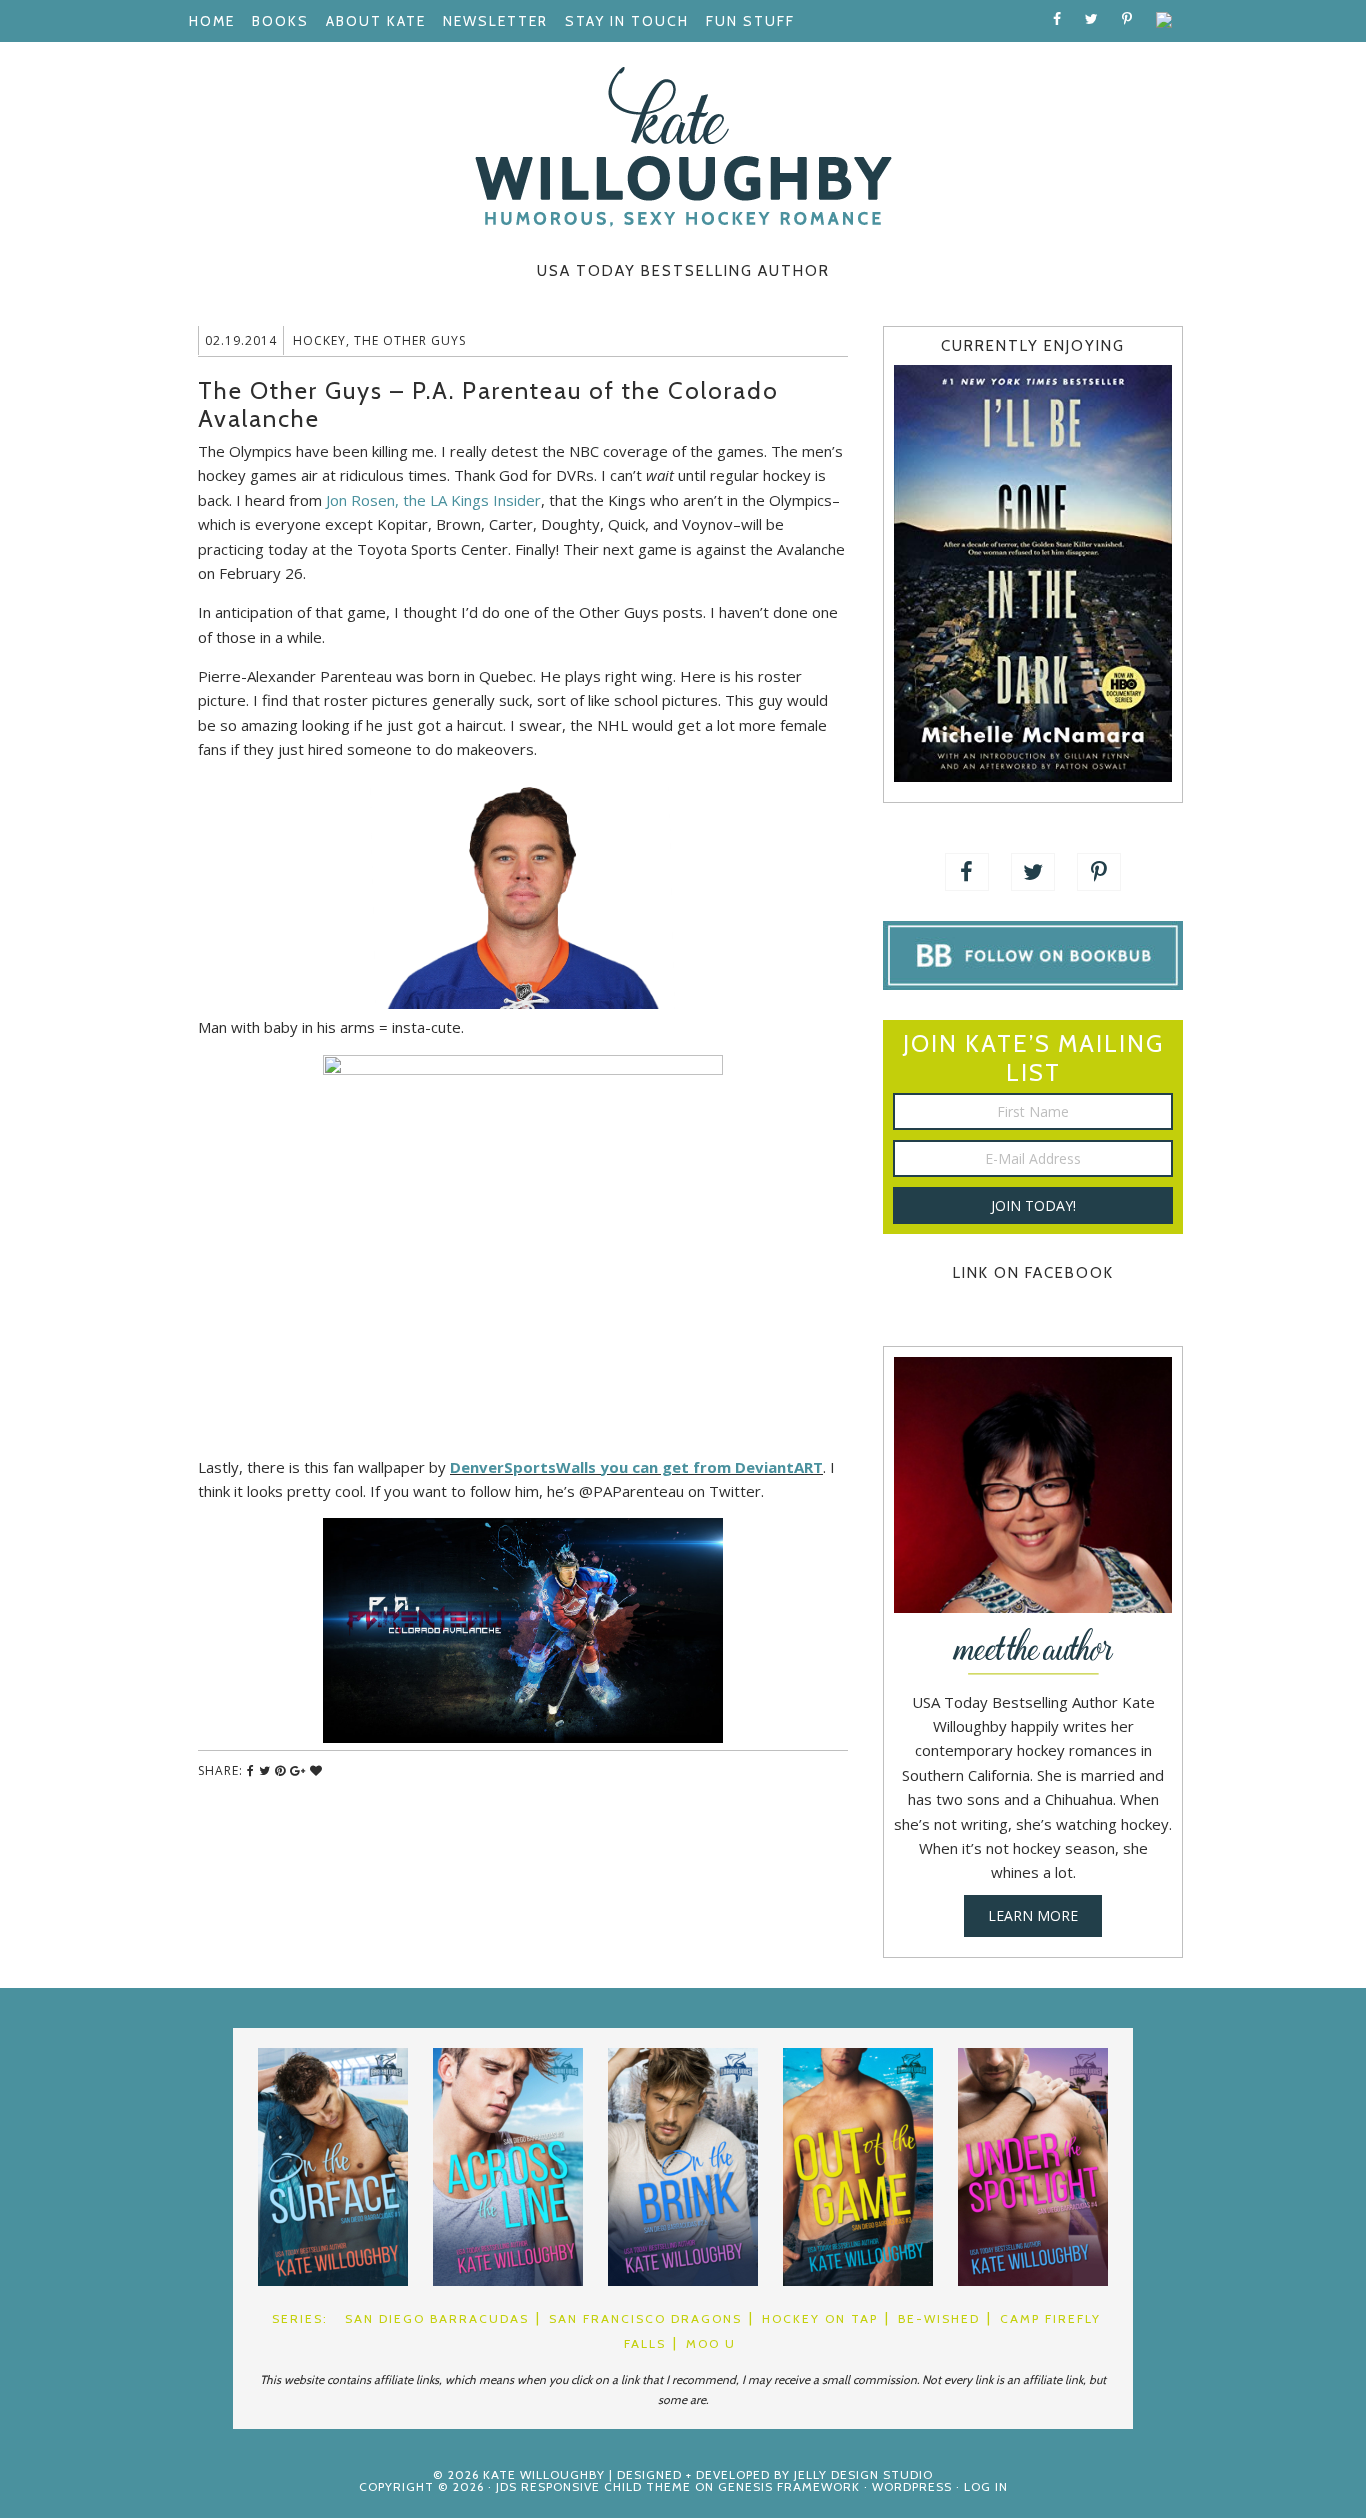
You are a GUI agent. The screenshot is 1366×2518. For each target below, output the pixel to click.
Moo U (711, 2343)
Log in (986, 2486)
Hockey (319, 340)
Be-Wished (939, 2318)
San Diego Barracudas (437, 2318)
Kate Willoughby (683, 147)
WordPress (912, 2486)
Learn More (1033, 1915)
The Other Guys (410, 340)
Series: (300, 2318)
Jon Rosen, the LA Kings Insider (433, 500)
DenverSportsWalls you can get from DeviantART (636, 1467)
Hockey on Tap (820, 2318)
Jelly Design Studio (863, 2474)
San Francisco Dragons (645, 2318)
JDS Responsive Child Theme (593, 2486)
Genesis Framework (789, 2486)
